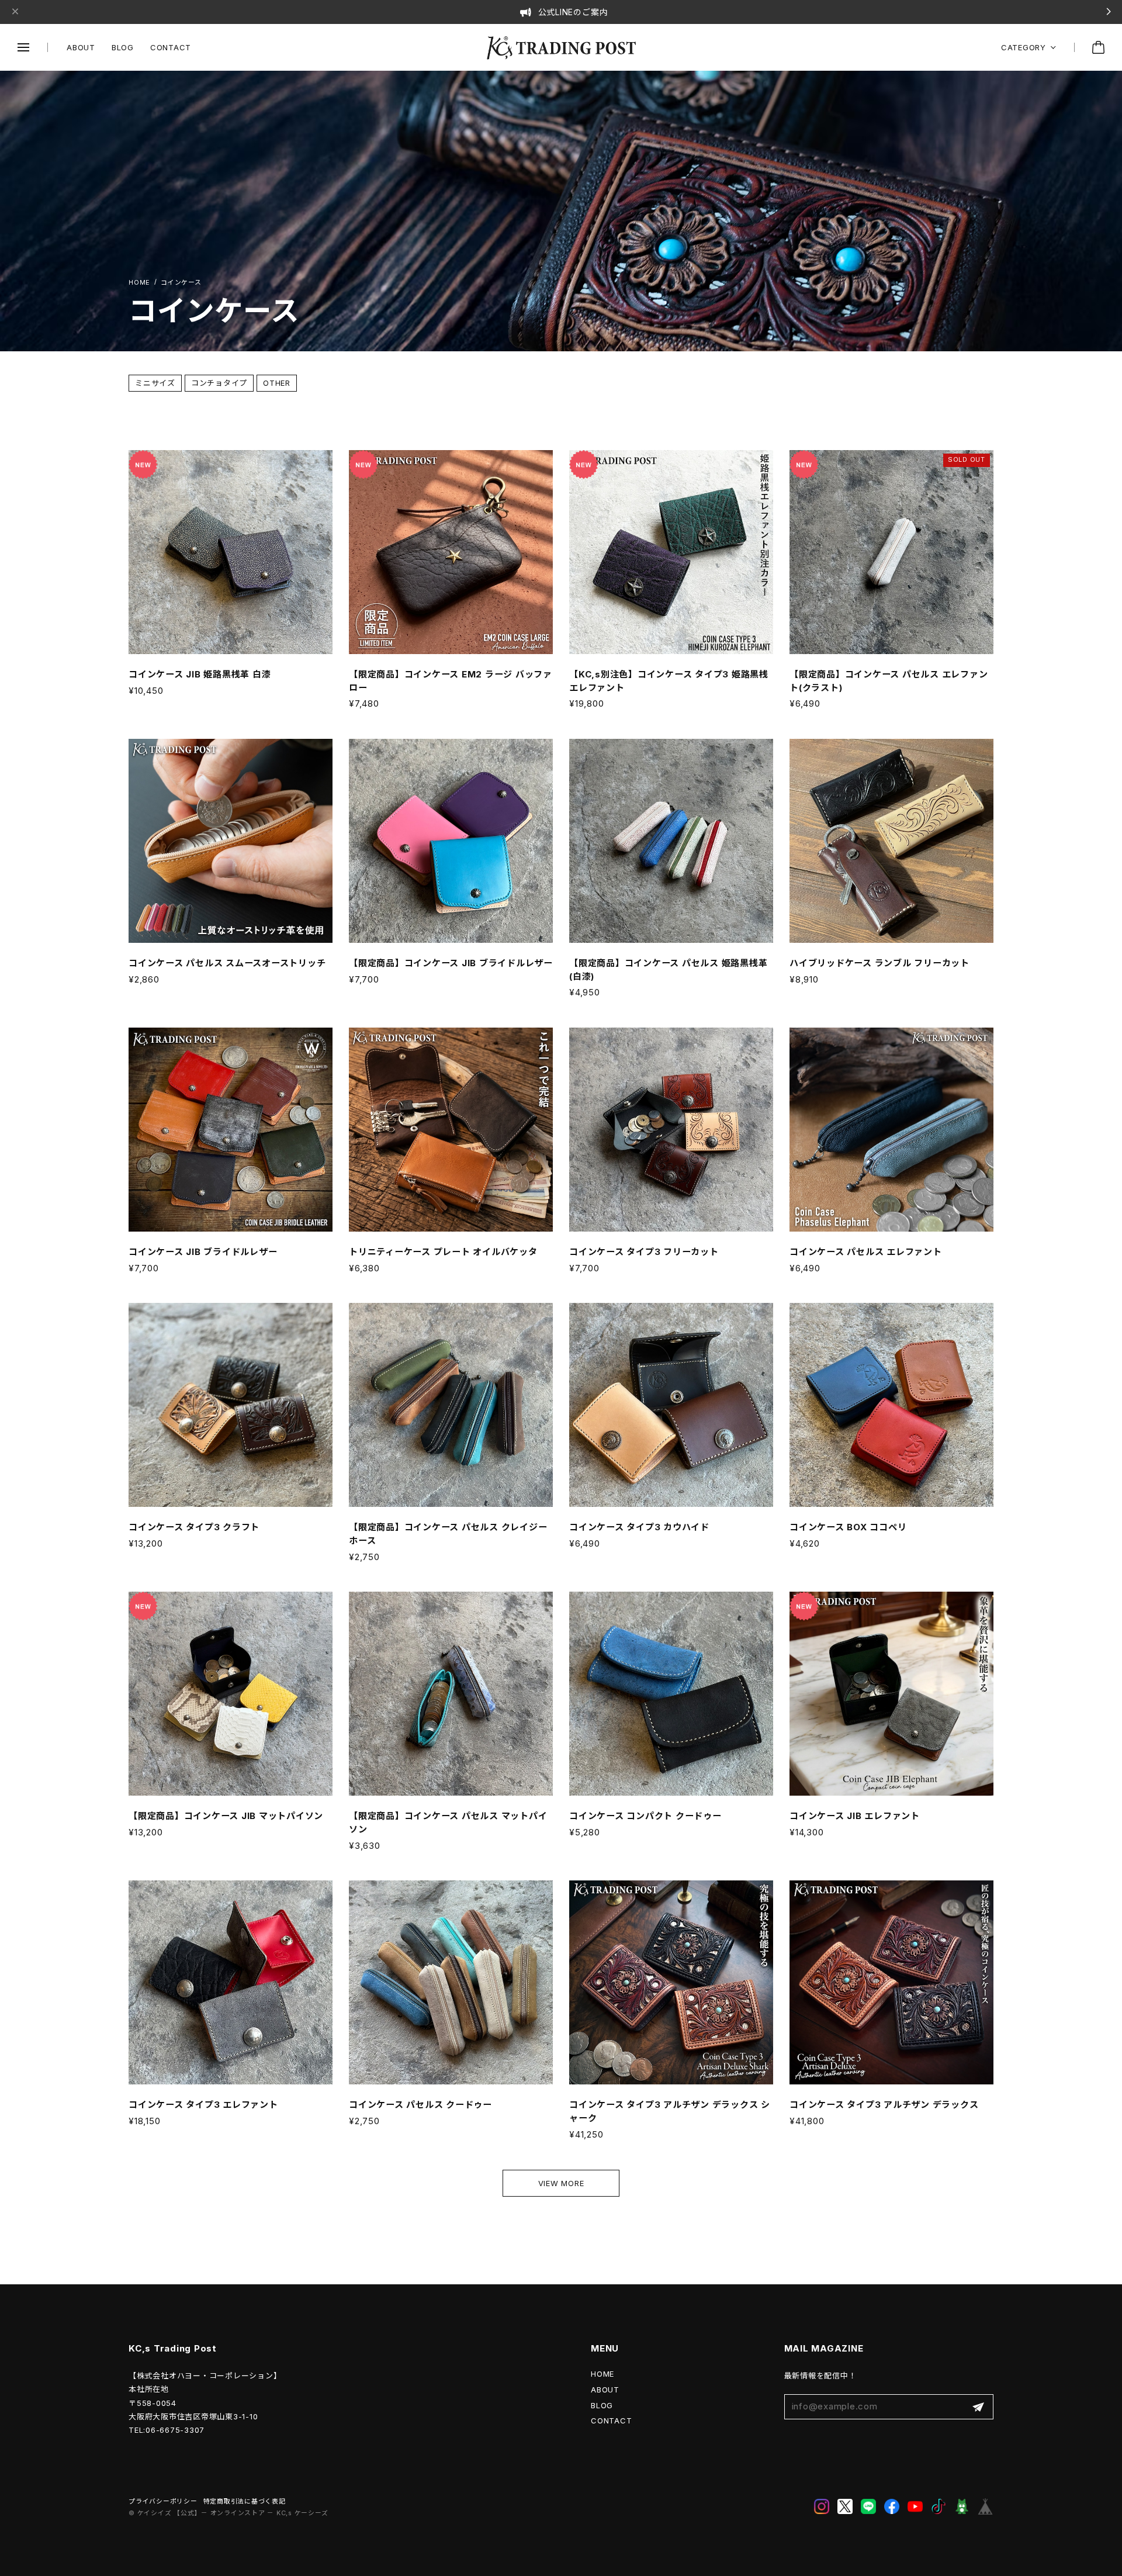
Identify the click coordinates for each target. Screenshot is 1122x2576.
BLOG (123, 47)
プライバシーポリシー (163, 2501)
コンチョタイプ (219, 383)
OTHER (277, 383)
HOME (602, 2374)
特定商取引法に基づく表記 (245, 2501)
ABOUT (81, 47)
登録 (978, 2407)
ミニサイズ (155, 383)
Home (139, 283)
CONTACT (171, 47)
